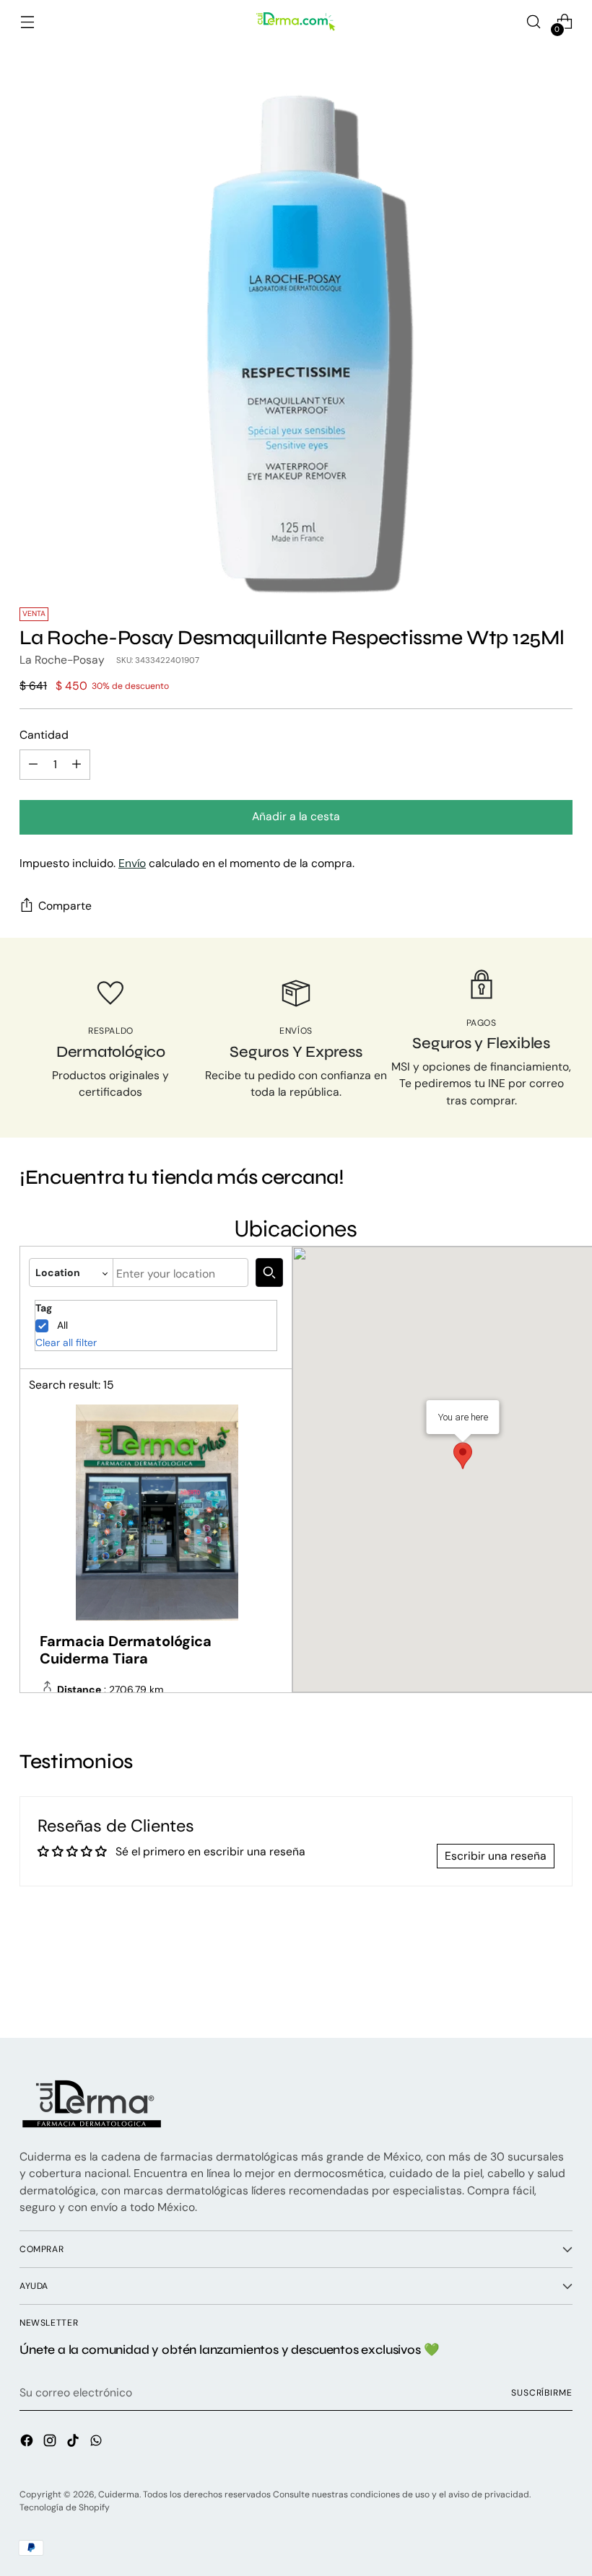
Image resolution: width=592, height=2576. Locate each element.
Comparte (65, 906)
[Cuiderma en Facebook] (28, 2443)
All (62, 1325)
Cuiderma (119, 2494)
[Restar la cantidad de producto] (33, 765)
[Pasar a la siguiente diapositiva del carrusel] (560, 1988)
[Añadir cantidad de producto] (77, 765)
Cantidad (44, 735)
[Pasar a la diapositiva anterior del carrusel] (527, 1989)
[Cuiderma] (296, 22)
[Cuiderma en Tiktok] (74, 2443)
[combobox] (180, 1272)
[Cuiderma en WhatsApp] (97, 2443)
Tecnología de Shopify (65, 2507)
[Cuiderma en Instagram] (51, 2443)
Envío (132, 863)
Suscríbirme (542, 2393)
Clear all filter (66, 1342)
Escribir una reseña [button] (496, 1856)
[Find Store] (269, 1272)
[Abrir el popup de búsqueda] (534, 22)
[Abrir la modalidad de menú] (27, 22)
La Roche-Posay (62, 660)
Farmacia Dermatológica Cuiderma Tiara (126, 1650)
